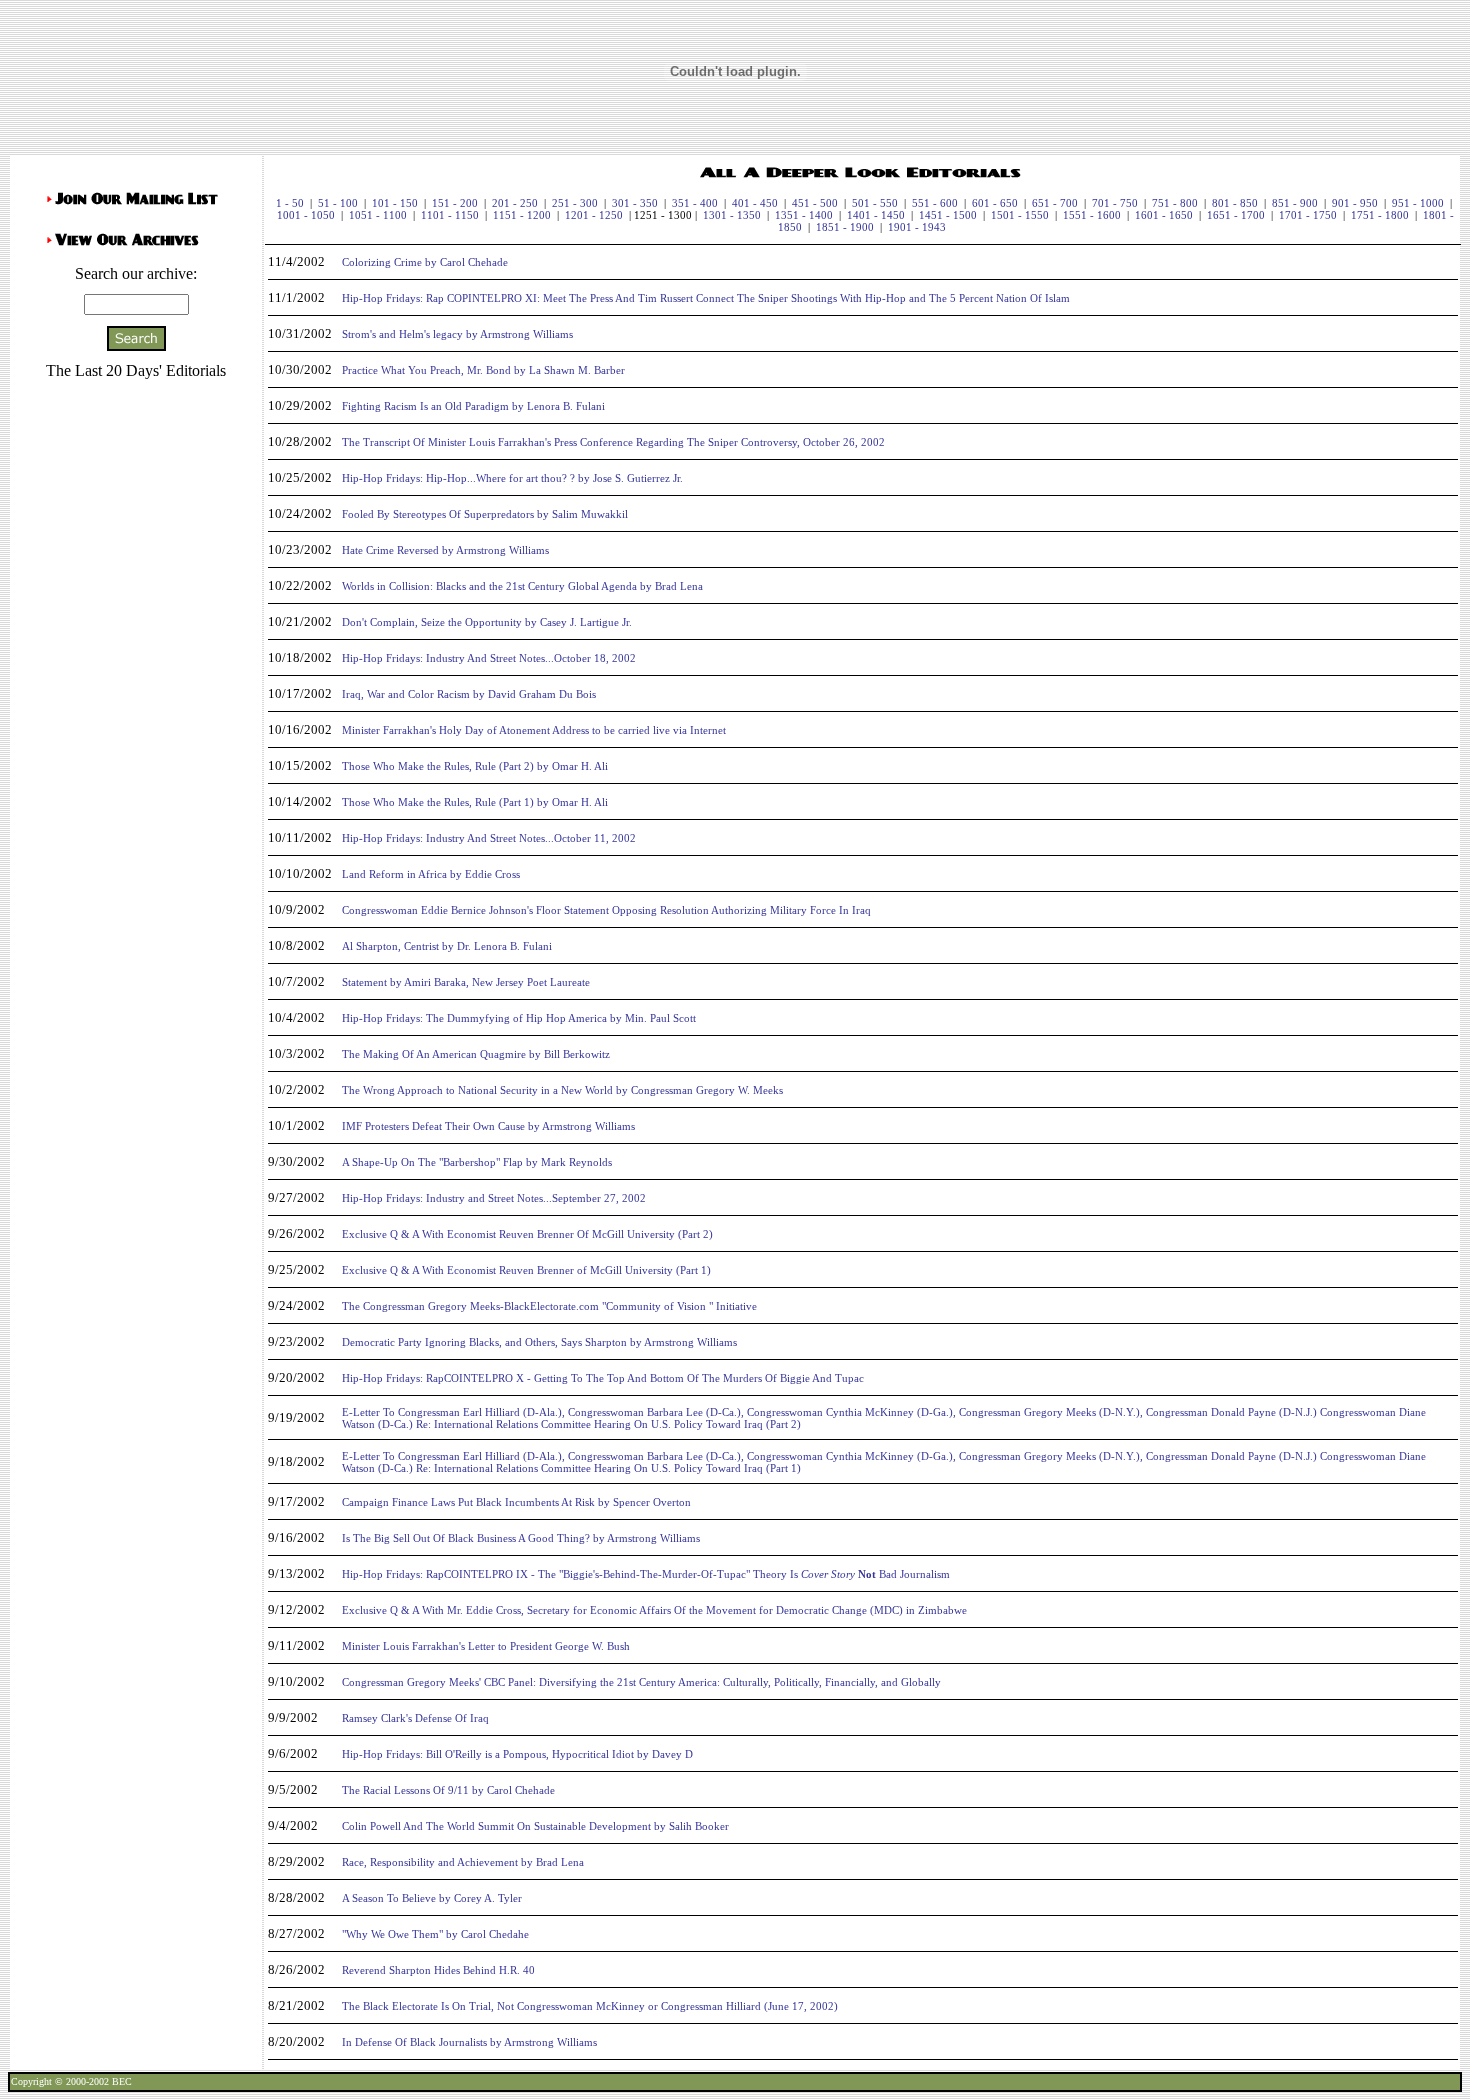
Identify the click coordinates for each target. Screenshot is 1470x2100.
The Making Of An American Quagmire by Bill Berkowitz (476, 1054)
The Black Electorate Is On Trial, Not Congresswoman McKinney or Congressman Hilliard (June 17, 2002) (590, 2006)
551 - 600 (935, 203)
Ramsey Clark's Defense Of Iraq (415, 1718)
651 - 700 (1055, 203)
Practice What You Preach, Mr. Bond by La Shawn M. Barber (483, 370)
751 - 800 (1175, 203)
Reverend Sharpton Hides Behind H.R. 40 (438, 1970)
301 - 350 (635, 203)
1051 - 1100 (378, 215)
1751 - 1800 (1380, 215)
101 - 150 (395, 203)
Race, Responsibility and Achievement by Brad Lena (463, 1862)
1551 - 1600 (1092, 215)
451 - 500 (815, 203)
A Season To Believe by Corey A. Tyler (432, 1898)
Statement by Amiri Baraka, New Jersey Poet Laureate (466, 982)
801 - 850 (1235, 203)
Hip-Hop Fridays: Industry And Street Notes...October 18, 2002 (489, 658)
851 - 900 (1295, 203)
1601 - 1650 (1164, 215)
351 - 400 (695, 203)
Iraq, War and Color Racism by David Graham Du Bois (469, 694)
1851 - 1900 (845, 227)
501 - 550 (875, 203)
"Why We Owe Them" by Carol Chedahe (435, 1934)
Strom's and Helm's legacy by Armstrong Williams (457, 334)
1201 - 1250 (594, 215)
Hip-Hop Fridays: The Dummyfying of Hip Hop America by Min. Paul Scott (519, 1018)
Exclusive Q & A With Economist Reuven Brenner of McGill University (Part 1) (526, 1270)
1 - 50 (290, 203)
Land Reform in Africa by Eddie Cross (431, 874)
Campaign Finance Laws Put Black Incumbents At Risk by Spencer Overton (516, 1502)
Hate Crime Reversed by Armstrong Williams (445, 550)
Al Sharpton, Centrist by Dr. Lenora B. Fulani (447, 946)
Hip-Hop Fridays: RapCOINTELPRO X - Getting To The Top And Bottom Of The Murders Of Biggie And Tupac (603, 1378)
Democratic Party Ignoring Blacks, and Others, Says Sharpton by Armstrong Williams (539, 1342)
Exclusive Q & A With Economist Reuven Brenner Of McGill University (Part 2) (527, 1234)
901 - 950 (1355, 203)
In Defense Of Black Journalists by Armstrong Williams (469, 2042)
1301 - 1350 (732, 215)
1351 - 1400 (804, 215)
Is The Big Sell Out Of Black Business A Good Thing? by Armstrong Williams (521, 1538)
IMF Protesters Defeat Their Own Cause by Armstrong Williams (488, 1126)
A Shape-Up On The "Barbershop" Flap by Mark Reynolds (477, 1162)
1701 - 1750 (1308, 215)
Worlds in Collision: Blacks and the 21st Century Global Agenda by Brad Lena (522, 586)
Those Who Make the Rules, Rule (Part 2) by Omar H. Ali (475, 766)
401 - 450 (755, 203)
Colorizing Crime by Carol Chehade (425, 262)
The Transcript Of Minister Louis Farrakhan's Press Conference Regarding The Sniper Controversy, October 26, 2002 (613, 442)
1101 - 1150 (450, 215)
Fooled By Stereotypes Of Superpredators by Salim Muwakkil (485, 514)
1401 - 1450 (876, 215)
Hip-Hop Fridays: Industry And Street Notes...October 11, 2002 (489, 838)
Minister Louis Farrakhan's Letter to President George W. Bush (486, 1646)
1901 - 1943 (917, 227)
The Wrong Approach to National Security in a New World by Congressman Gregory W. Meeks (562, 1090)
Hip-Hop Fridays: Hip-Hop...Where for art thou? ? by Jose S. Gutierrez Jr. (512, 478)
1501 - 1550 (1020, 215)
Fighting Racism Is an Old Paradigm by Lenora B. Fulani (473, 406)
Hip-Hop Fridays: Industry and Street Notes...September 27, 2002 (494, 1198)
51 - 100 (338, 203)
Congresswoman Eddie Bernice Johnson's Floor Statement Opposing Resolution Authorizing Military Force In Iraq (606, 910)
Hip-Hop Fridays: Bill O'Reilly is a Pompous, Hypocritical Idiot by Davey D (517, 1754)
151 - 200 (455, 203)
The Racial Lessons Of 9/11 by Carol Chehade (448, 1790)
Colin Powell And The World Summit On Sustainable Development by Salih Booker (535, 1826)
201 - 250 (515, 203)
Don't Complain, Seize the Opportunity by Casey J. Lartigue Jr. (487, 622)
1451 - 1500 (948, 215)
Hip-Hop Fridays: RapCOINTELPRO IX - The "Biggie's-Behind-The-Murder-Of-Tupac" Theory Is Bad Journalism (646, 1574)
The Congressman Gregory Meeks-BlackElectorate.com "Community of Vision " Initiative (549, 1306)
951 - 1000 (1418, 203)
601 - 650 (995, 203)
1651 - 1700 (1236, 215)
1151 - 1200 (522, 215)
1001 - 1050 (306, 215)
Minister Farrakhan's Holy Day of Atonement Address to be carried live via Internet (534, 730)
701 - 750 (1115, 203)
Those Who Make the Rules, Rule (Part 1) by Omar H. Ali (475, 802)
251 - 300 (575, 203)
